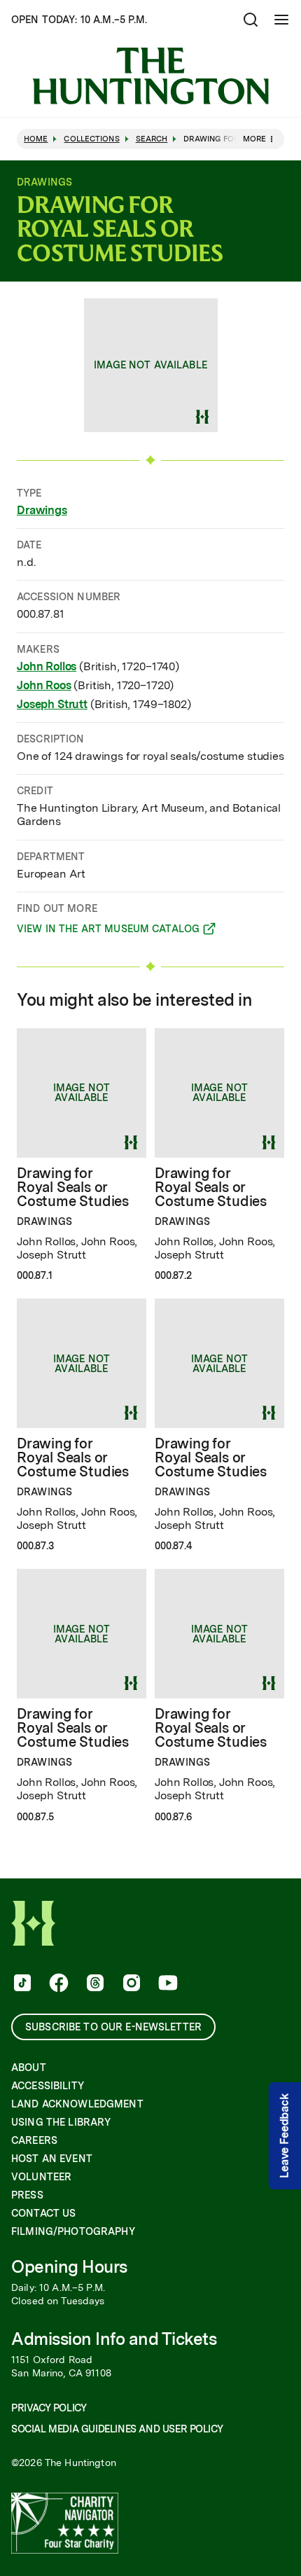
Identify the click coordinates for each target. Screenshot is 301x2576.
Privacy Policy (49, 2408)
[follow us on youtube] (167, 1984)
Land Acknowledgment (77, 2104)
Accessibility (48, 2086)
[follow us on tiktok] (21, 1984)
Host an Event (52, 2159)
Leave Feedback (285, 2137)
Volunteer (41, 2177)
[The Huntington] (150, 76)
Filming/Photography (73, 2231)
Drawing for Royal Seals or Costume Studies (73, 1187)
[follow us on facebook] (57, 1984)
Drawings (42, 510)
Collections (91, 139)
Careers (34, 2140)
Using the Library (61, 2122)
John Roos (44, 685)
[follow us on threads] (94, 1984)
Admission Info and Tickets (114, 2339)
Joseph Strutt (52, 704)
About (29, 2068)
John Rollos (47, 666)
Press (27, 2195)
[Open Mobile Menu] (281, 20)
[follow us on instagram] (130, 1984)
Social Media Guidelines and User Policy (117, 2429)
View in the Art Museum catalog (108, 931)
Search (152, 139)
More (254, 139)
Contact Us (43, 2213)
